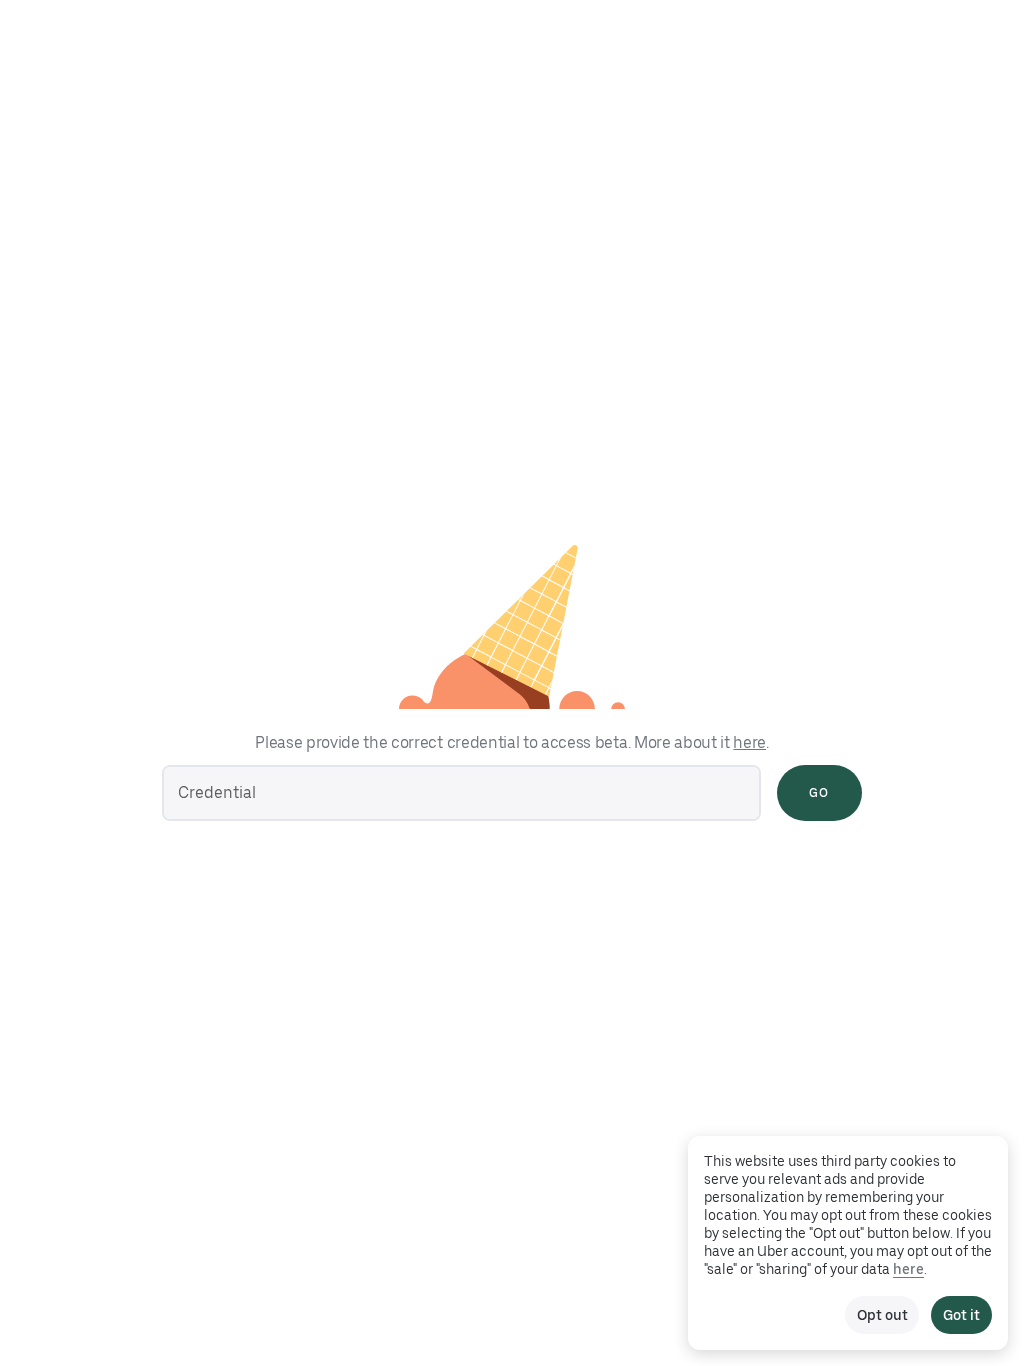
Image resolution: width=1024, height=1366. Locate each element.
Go (819, 793)
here (749, 742)
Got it (961, 1315)
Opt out (882, 1315)
